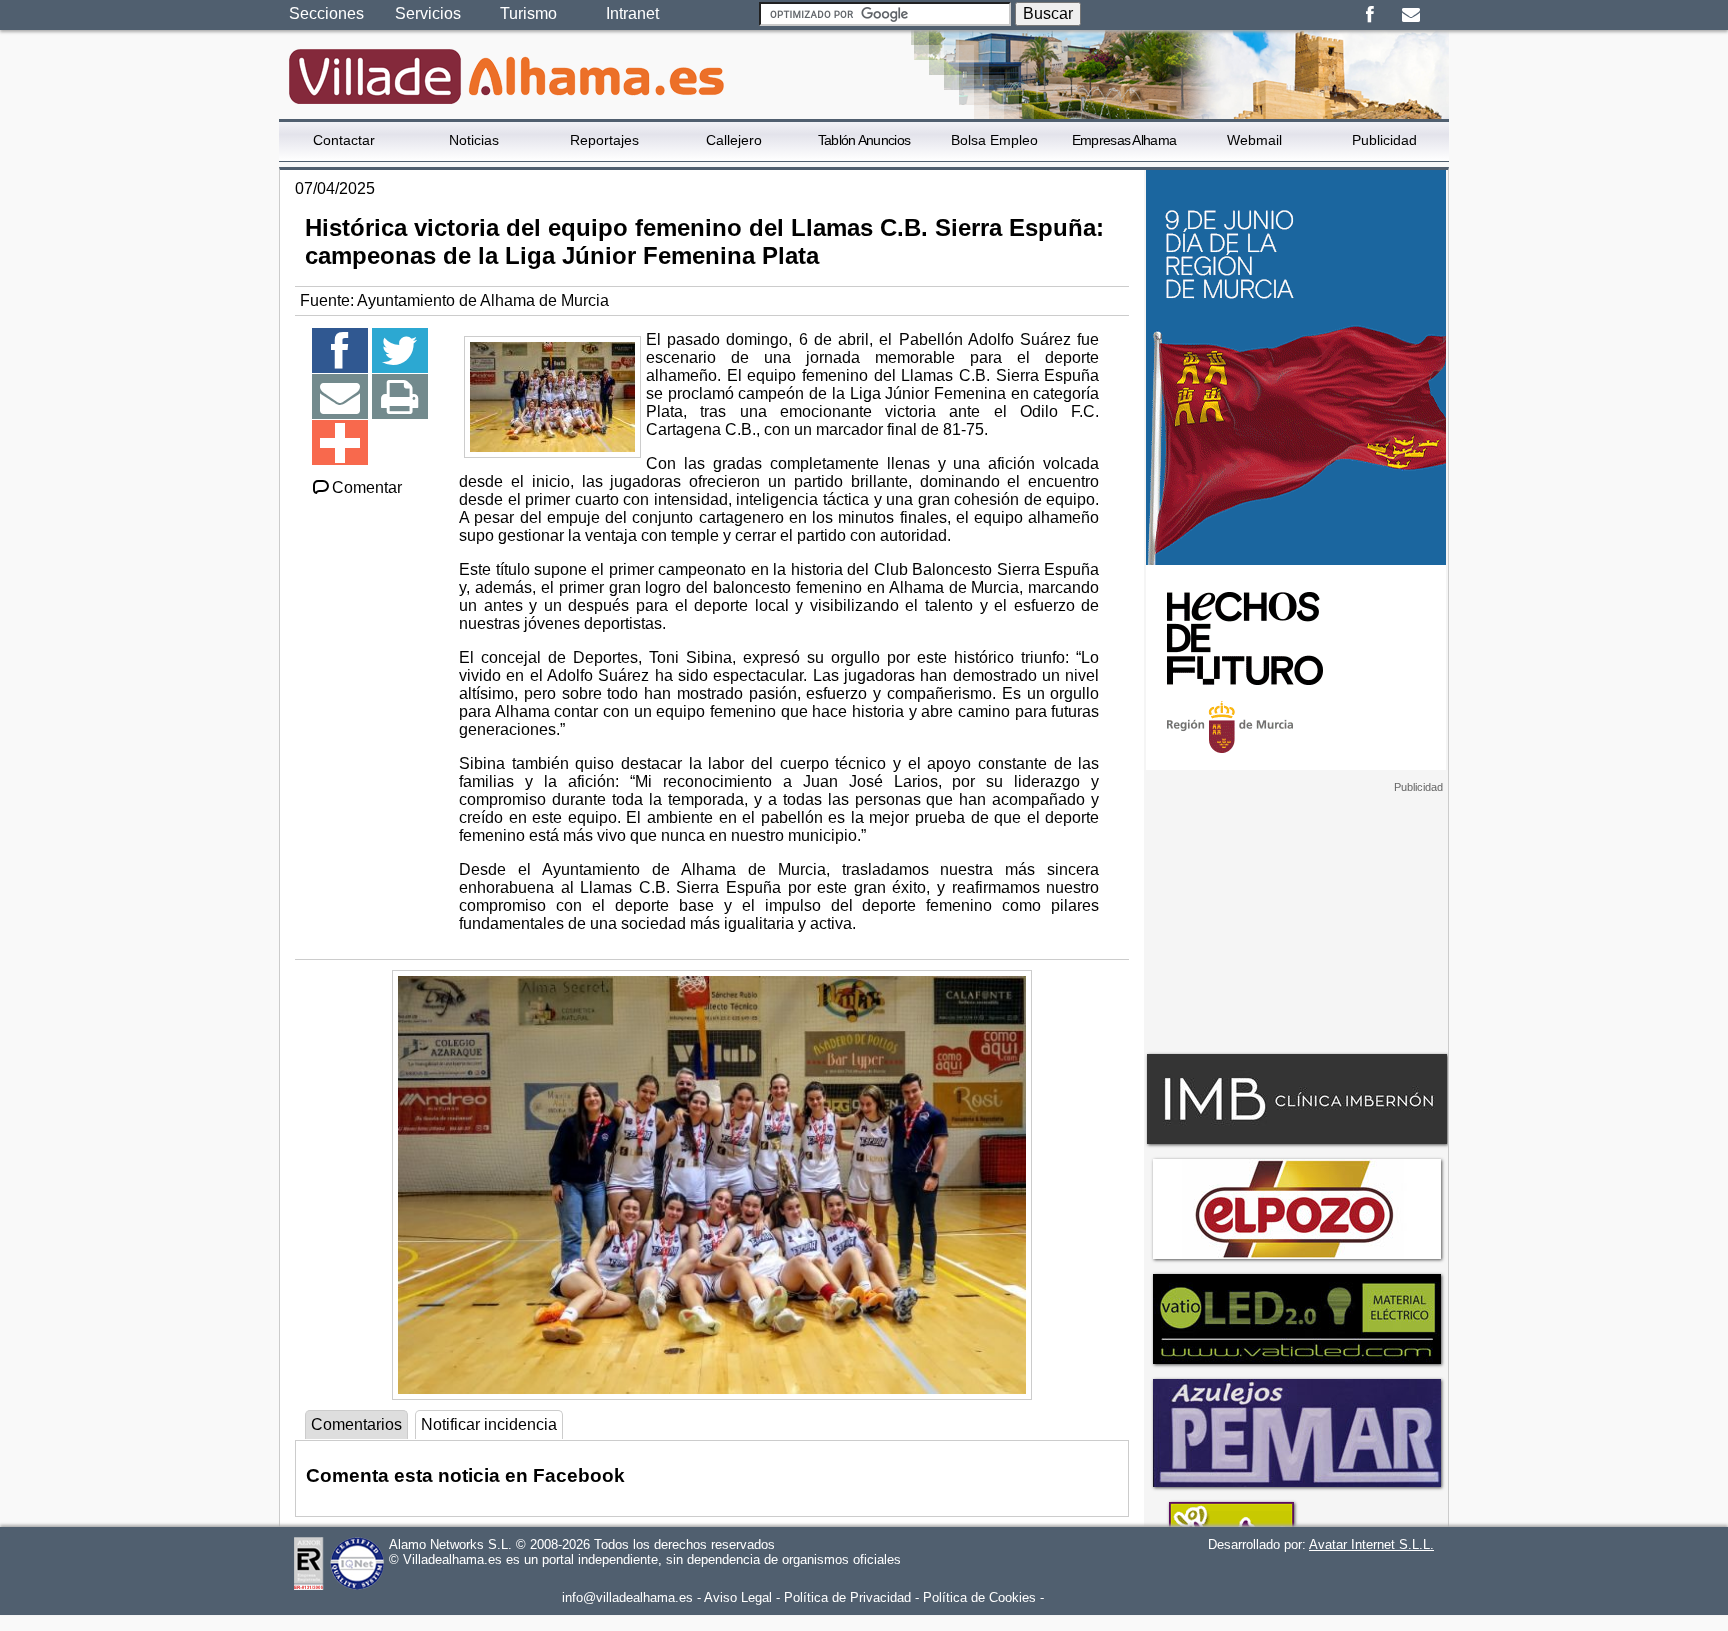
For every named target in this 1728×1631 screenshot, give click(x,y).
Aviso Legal (738, 1597)
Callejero (734, 140)
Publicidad (1384, 140)
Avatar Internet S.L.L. (1371, 1544)
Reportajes (604, 140)
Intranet (632, 13)
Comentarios (356, 1424)
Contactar (344, 140)
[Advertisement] (1296, 919)
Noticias (474, 140)
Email (1410, 15)
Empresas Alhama (1124, 140)
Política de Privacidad (847, 1597)
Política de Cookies (979, 1597)
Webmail (1254, 140)
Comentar (367, 487)
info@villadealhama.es (627, 1597)
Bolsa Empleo (994, 140)
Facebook (1369, 15)
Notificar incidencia (489, 1424)
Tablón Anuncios (864, 140)
